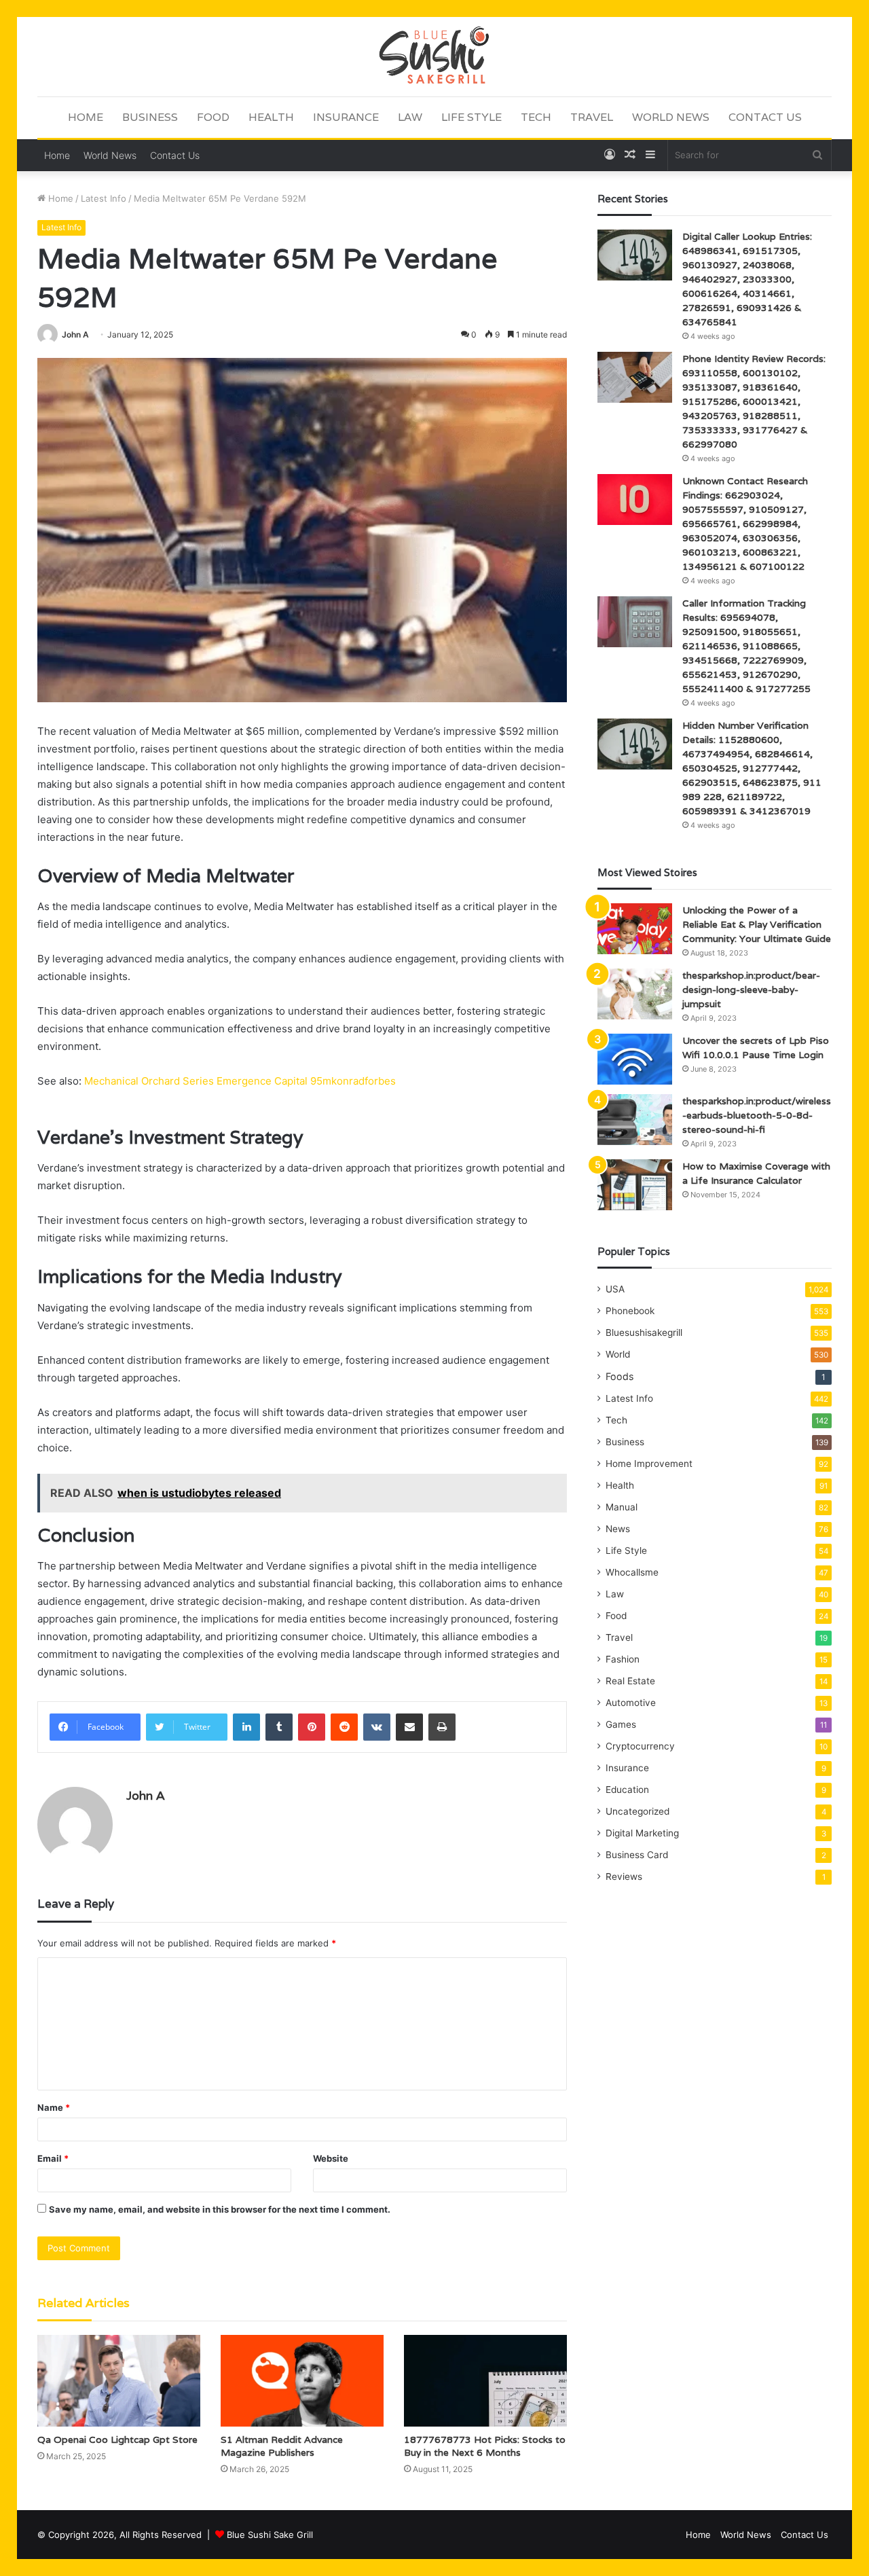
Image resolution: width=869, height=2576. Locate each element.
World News (671, 117)
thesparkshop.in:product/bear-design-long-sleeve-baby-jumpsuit (751, 990)
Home (86, 117)
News (618, 1529)
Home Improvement (649, 1464)
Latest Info (104, 198)
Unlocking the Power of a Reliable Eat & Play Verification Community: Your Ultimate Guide (757, 924)
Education (627, 1790)
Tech (536, 117)
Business (150, 117)
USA (615, 1289)
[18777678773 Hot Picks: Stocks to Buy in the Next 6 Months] (485, 2381)
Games (621, 1724)
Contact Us (765, 117)
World (618, 1354)
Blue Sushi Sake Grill (270, 2535)
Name (54, 2107)
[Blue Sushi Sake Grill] (434, 56)
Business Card (637, 1855)
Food (213, 117)
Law (410, 117)
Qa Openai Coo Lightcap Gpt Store (117, 2439)
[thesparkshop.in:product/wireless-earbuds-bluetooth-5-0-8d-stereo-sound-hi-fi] (635, 1120)
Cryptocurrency (640, 1746)
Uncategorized (637, 1811)
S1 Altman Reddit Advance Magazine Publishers (282, 2446)
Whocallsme (632, 1572)
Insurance (346, 117)
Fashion (623, 1659)
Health (271, 117)
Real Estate (630, 1681)
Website (331, 2158)
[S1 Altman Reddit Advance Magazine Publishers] (302, 2381)
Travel (592, 117)
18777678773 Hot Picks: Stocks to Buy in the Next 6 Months (485, 2446)
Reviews (624, 1876)
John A (75, 334)
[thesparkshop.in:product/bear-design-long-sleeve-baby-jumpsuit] (635, 994)
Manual (622, 1507)
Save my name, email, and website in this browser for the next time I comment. (220, 2209)
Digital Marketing (642, 1833)
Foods (620, 1376)
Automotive (631, 1703)
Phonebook (630, 1311)
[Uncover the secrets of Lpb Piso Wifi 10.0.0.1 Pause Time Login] (635, 1059)
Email (53, 2158)
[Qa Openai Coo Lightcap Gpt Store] (119, 2381)
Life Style (472, 117)
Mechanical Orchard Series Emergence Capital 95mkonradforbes (240, 1081)
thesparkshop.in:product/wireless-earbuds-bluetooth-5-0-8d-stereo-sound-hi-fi (757, 1115)
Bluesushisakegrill (644, 1332)
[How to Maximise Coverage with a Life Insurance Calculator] (635, 1185)
